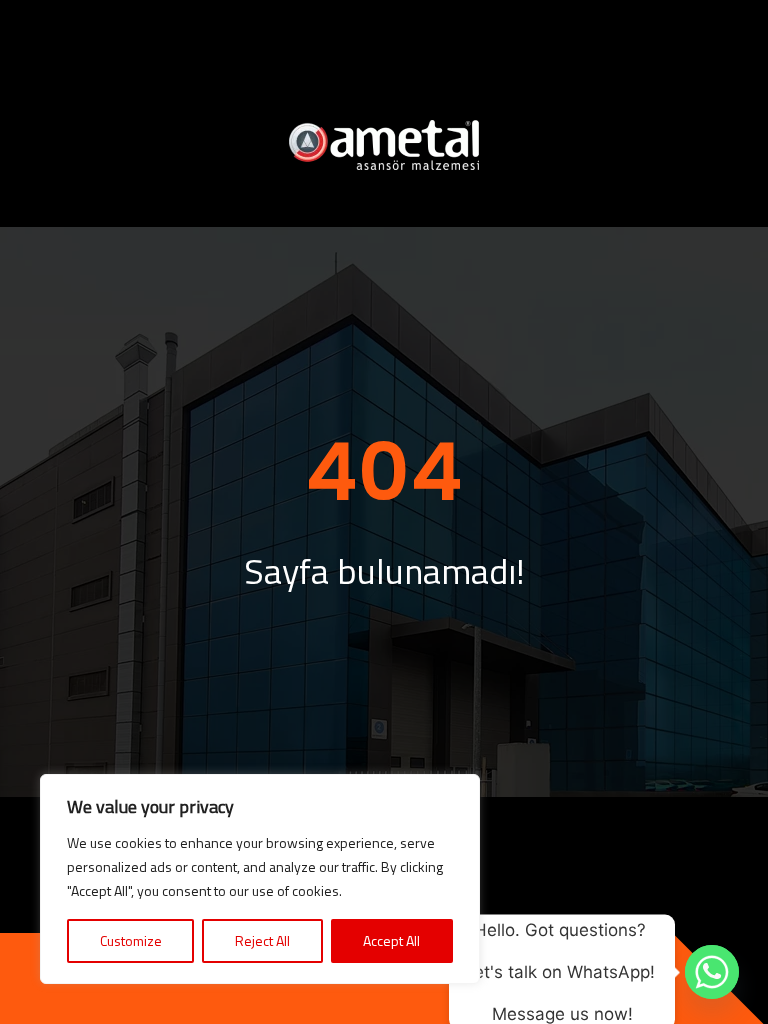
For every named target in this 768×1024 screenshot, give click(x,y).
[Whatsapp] (712, 972)
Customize (131, 940)
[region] (260, 879)
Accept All (391, 940)
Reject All (262, 940)
